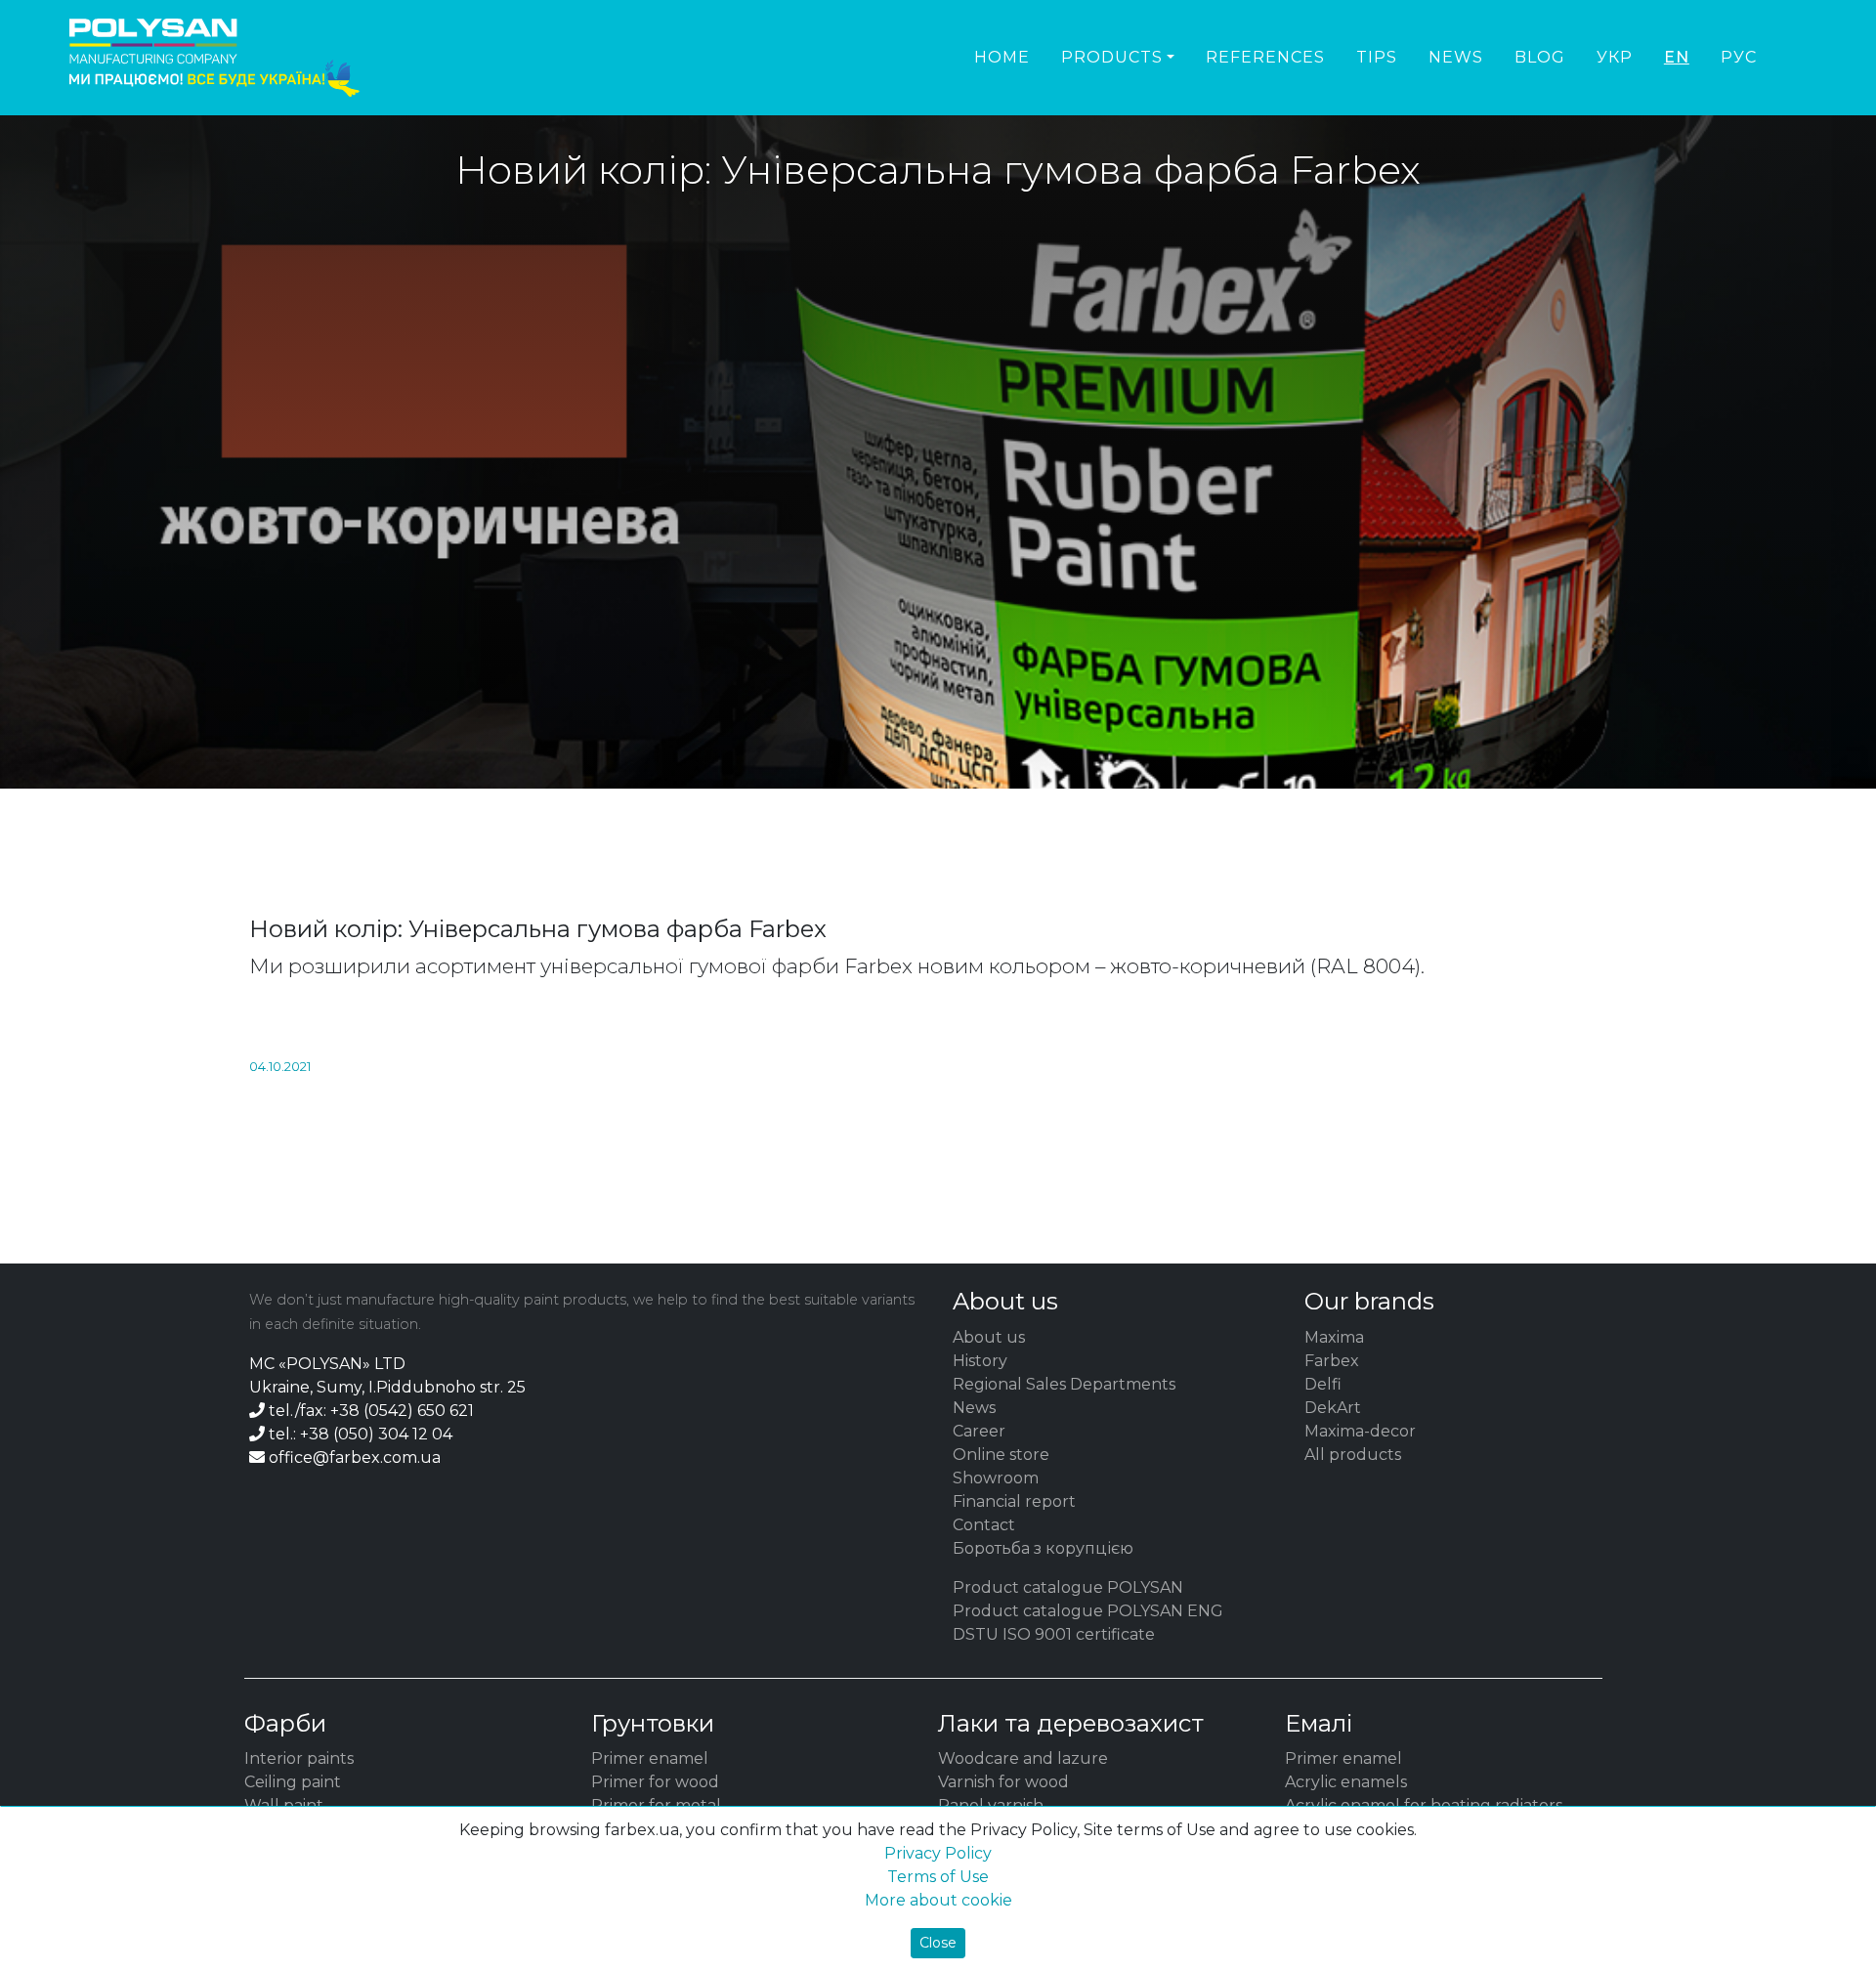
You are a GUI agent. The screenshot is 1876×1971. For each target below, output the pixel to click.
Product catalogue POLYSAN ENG (1088, 1611)
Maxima (1334, 1337)
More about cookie (938, 1900)
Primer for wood (655, 1782)
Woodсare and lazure (1023, 1758)
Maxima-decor (1360, 1431)
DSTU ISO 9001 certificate (1054, 1634)
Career (979, 1431)
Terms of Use (938, 1877)
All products (1353, 1455)
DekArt (1333, 1408)
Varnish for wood (1003, 1782)
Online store (1001, 1455)
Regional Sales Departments (1064, 1384)
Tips (1377, 57)
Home (1002, 57)
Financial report (1014, 1501)
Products (1112, 57)
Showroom (996, 1478)
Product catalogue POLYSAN (1068, 1587)
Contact (984, 1525)
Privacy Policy (938, 1853)
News (1456, 57)
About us (989, 1337)
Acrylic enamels (1346, 1782)
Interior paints (299, 1758)
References (1265, 57)
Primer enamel (650, 1758)
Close (938, 1943)
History (980, 1361)
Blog (1540, 57)
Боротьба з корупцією (1043, 1548)
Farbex (1332, 1361)
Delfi (1323, 1384)
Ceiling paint (293, 1782)
